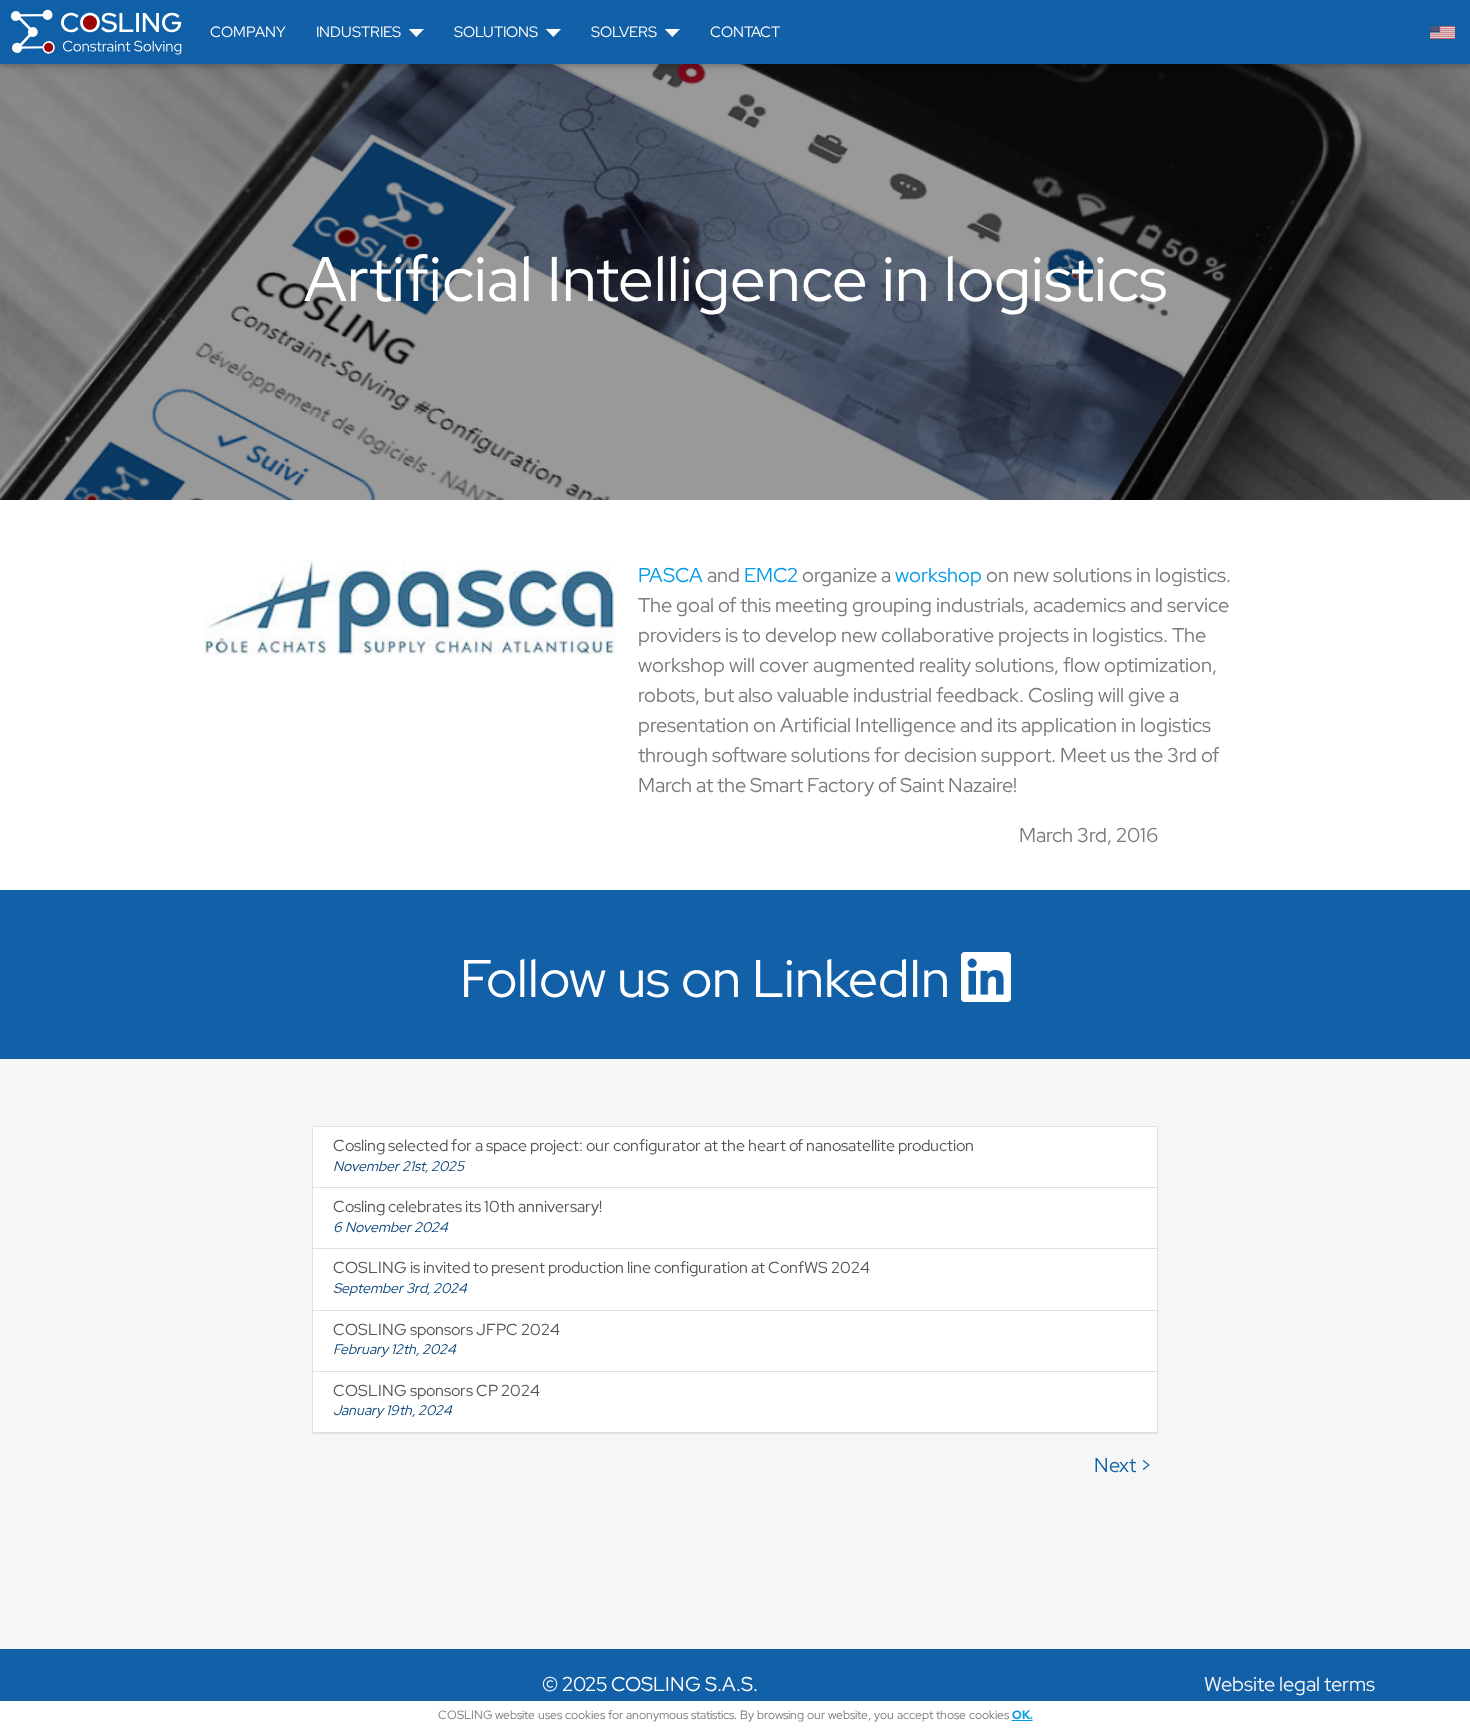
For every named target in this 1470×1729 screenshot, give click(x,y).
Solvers (624, 32)
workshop (938, 575)
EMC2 (771, 575)
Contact (745, 32)
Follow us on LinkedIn (710, 978)
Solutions (496, 32)
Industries (358, 32)
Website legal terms (1289, 1684)
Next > (1123, 1465)
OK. (1022, 1715)
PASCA (670, 575)
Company (248, 32)
